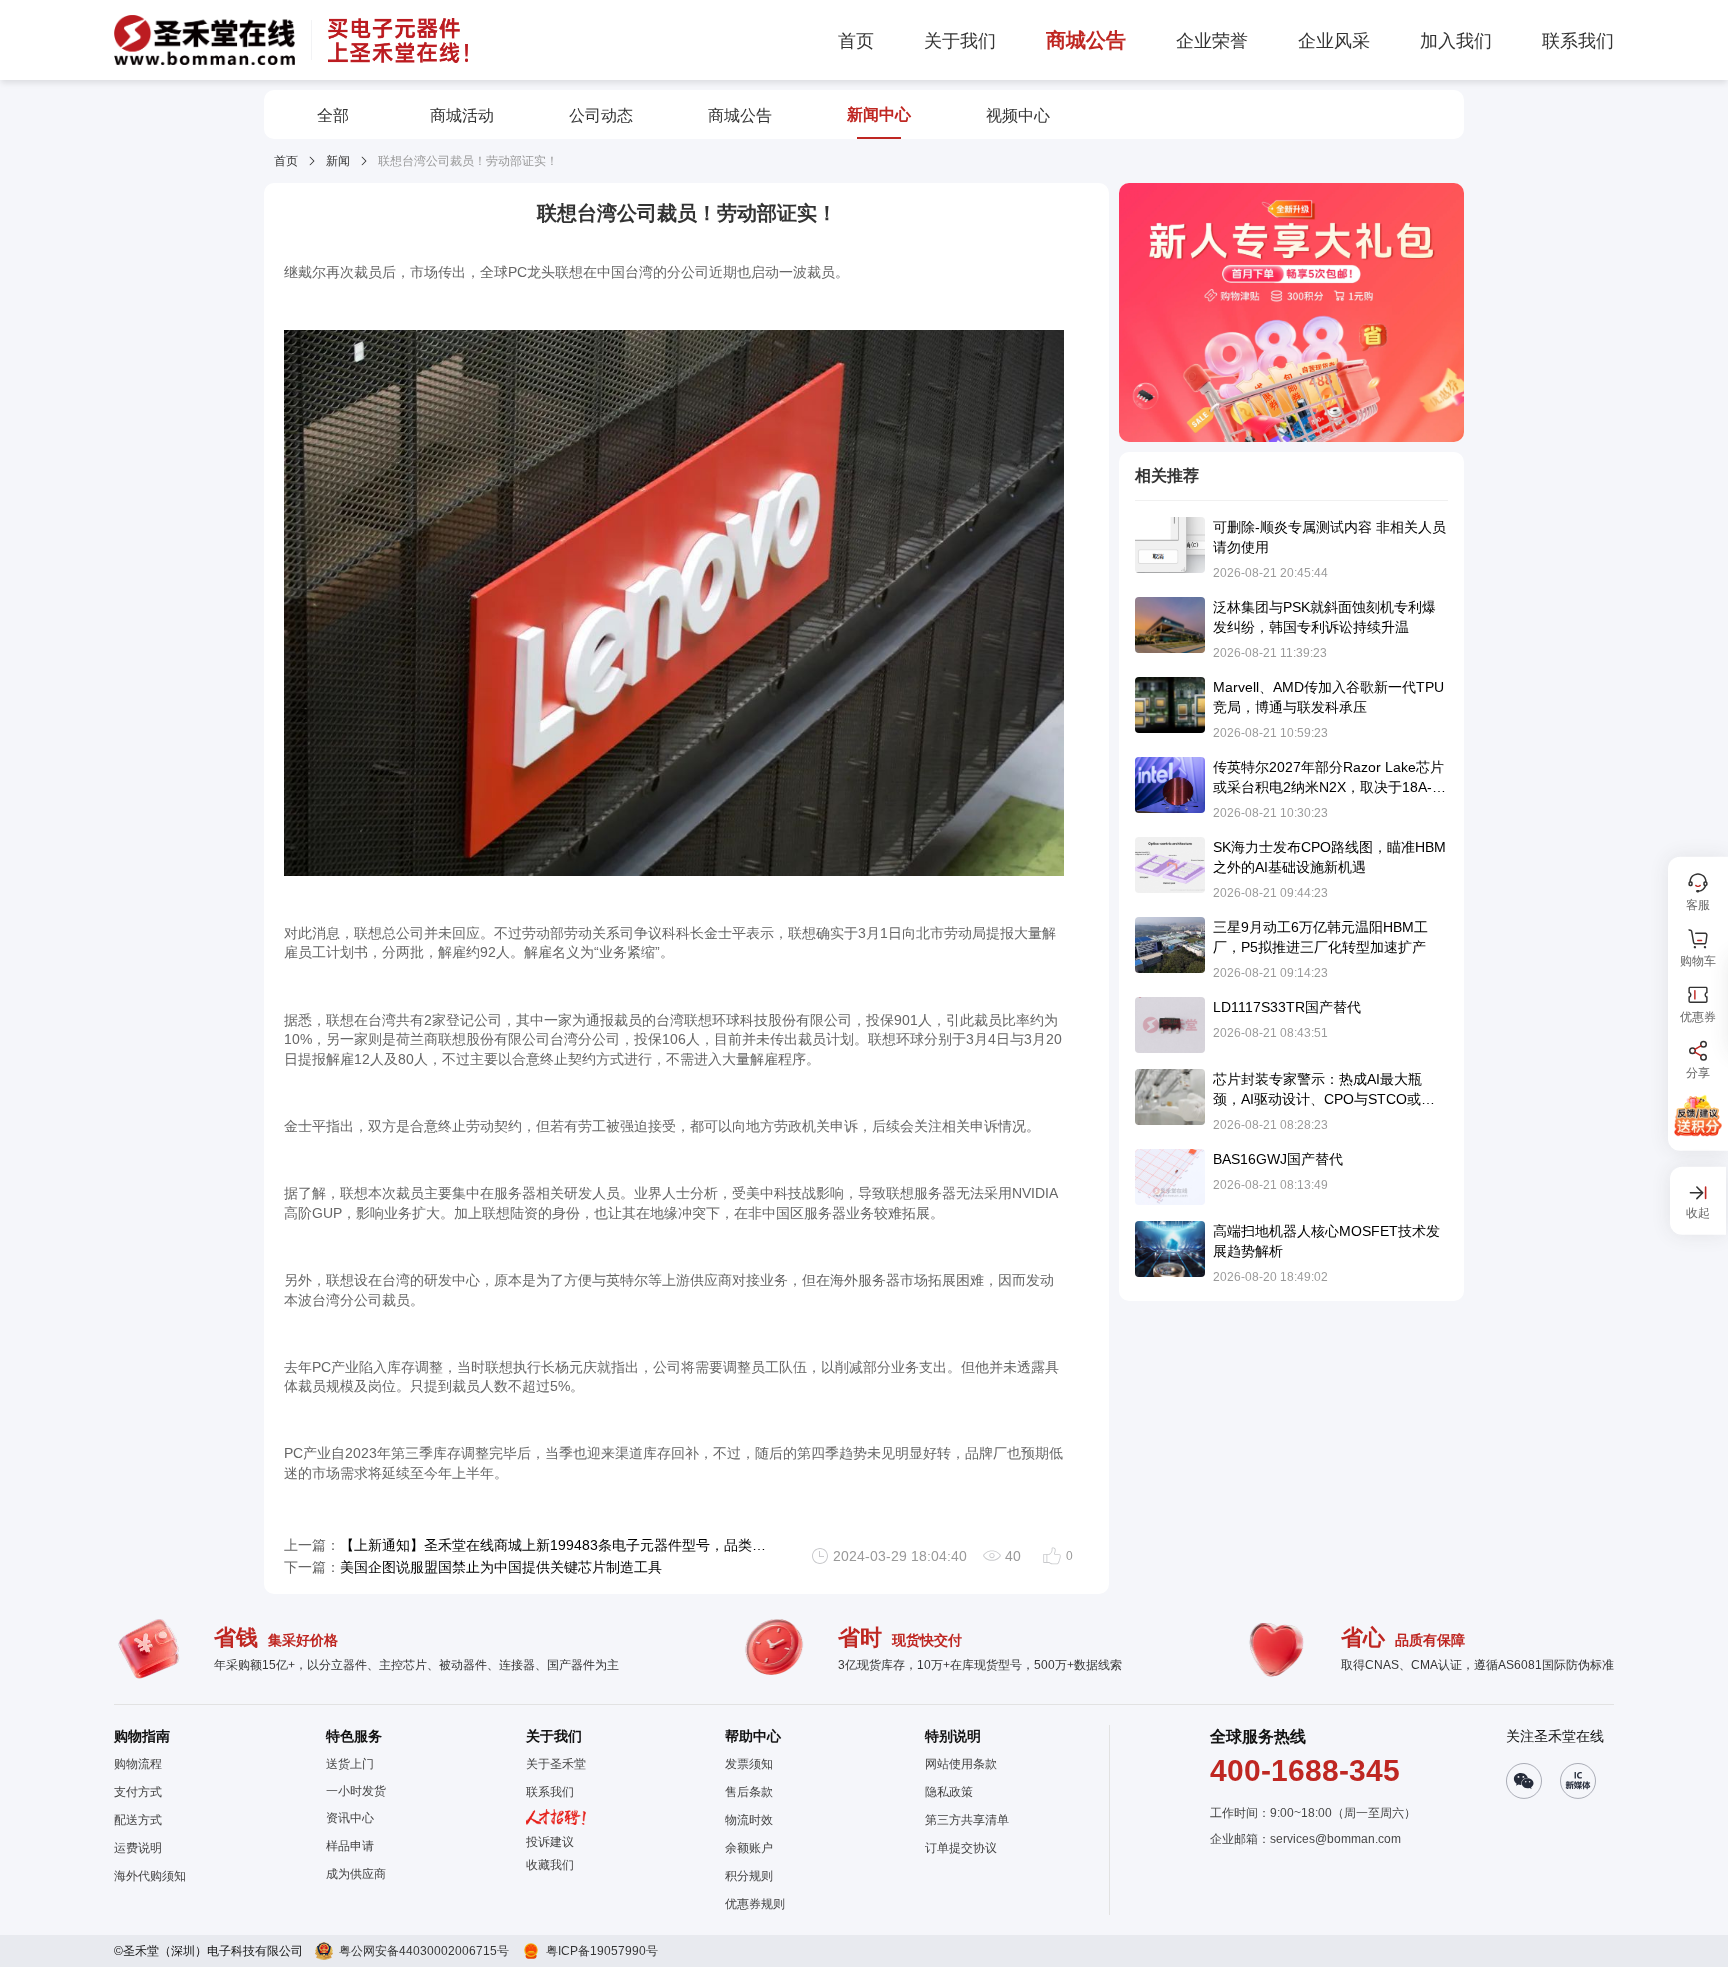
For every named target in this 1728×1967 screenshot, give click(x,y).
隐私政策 (949, 1792)
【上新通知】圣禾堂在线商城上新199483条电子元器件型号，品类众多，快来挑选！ (553, 1545)
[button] (556, 1865)
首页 (286, 161)
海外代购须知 (150, 1876)
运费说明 (138, 1848)
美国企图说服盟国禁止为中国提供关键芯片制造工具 (501, 1567)
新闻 (338, 161)
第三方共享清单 (967, 1820)
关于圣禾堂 (556, 1764)
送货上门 (350, 1764)
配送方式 (138, 1820)
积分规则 (749, 1876)
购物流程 (138, 1764)
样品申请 (350, 1846)
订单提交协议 (961, 1848)
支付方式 (138, 1792)
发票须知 (749, 1764)
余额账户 (749, 1848)
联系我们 (550, 1792)
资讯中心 (350, 1818)
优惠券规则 (755, 1904)
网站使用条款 (961, 1764)
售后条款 (749, 1792)
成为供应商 (356, 1874)
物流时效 (749, 1820)
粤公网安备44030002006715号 (424, 1951)
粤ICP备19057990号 (602, 1951)
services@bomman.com (1335, 1839)
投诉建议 (550, 1842)
